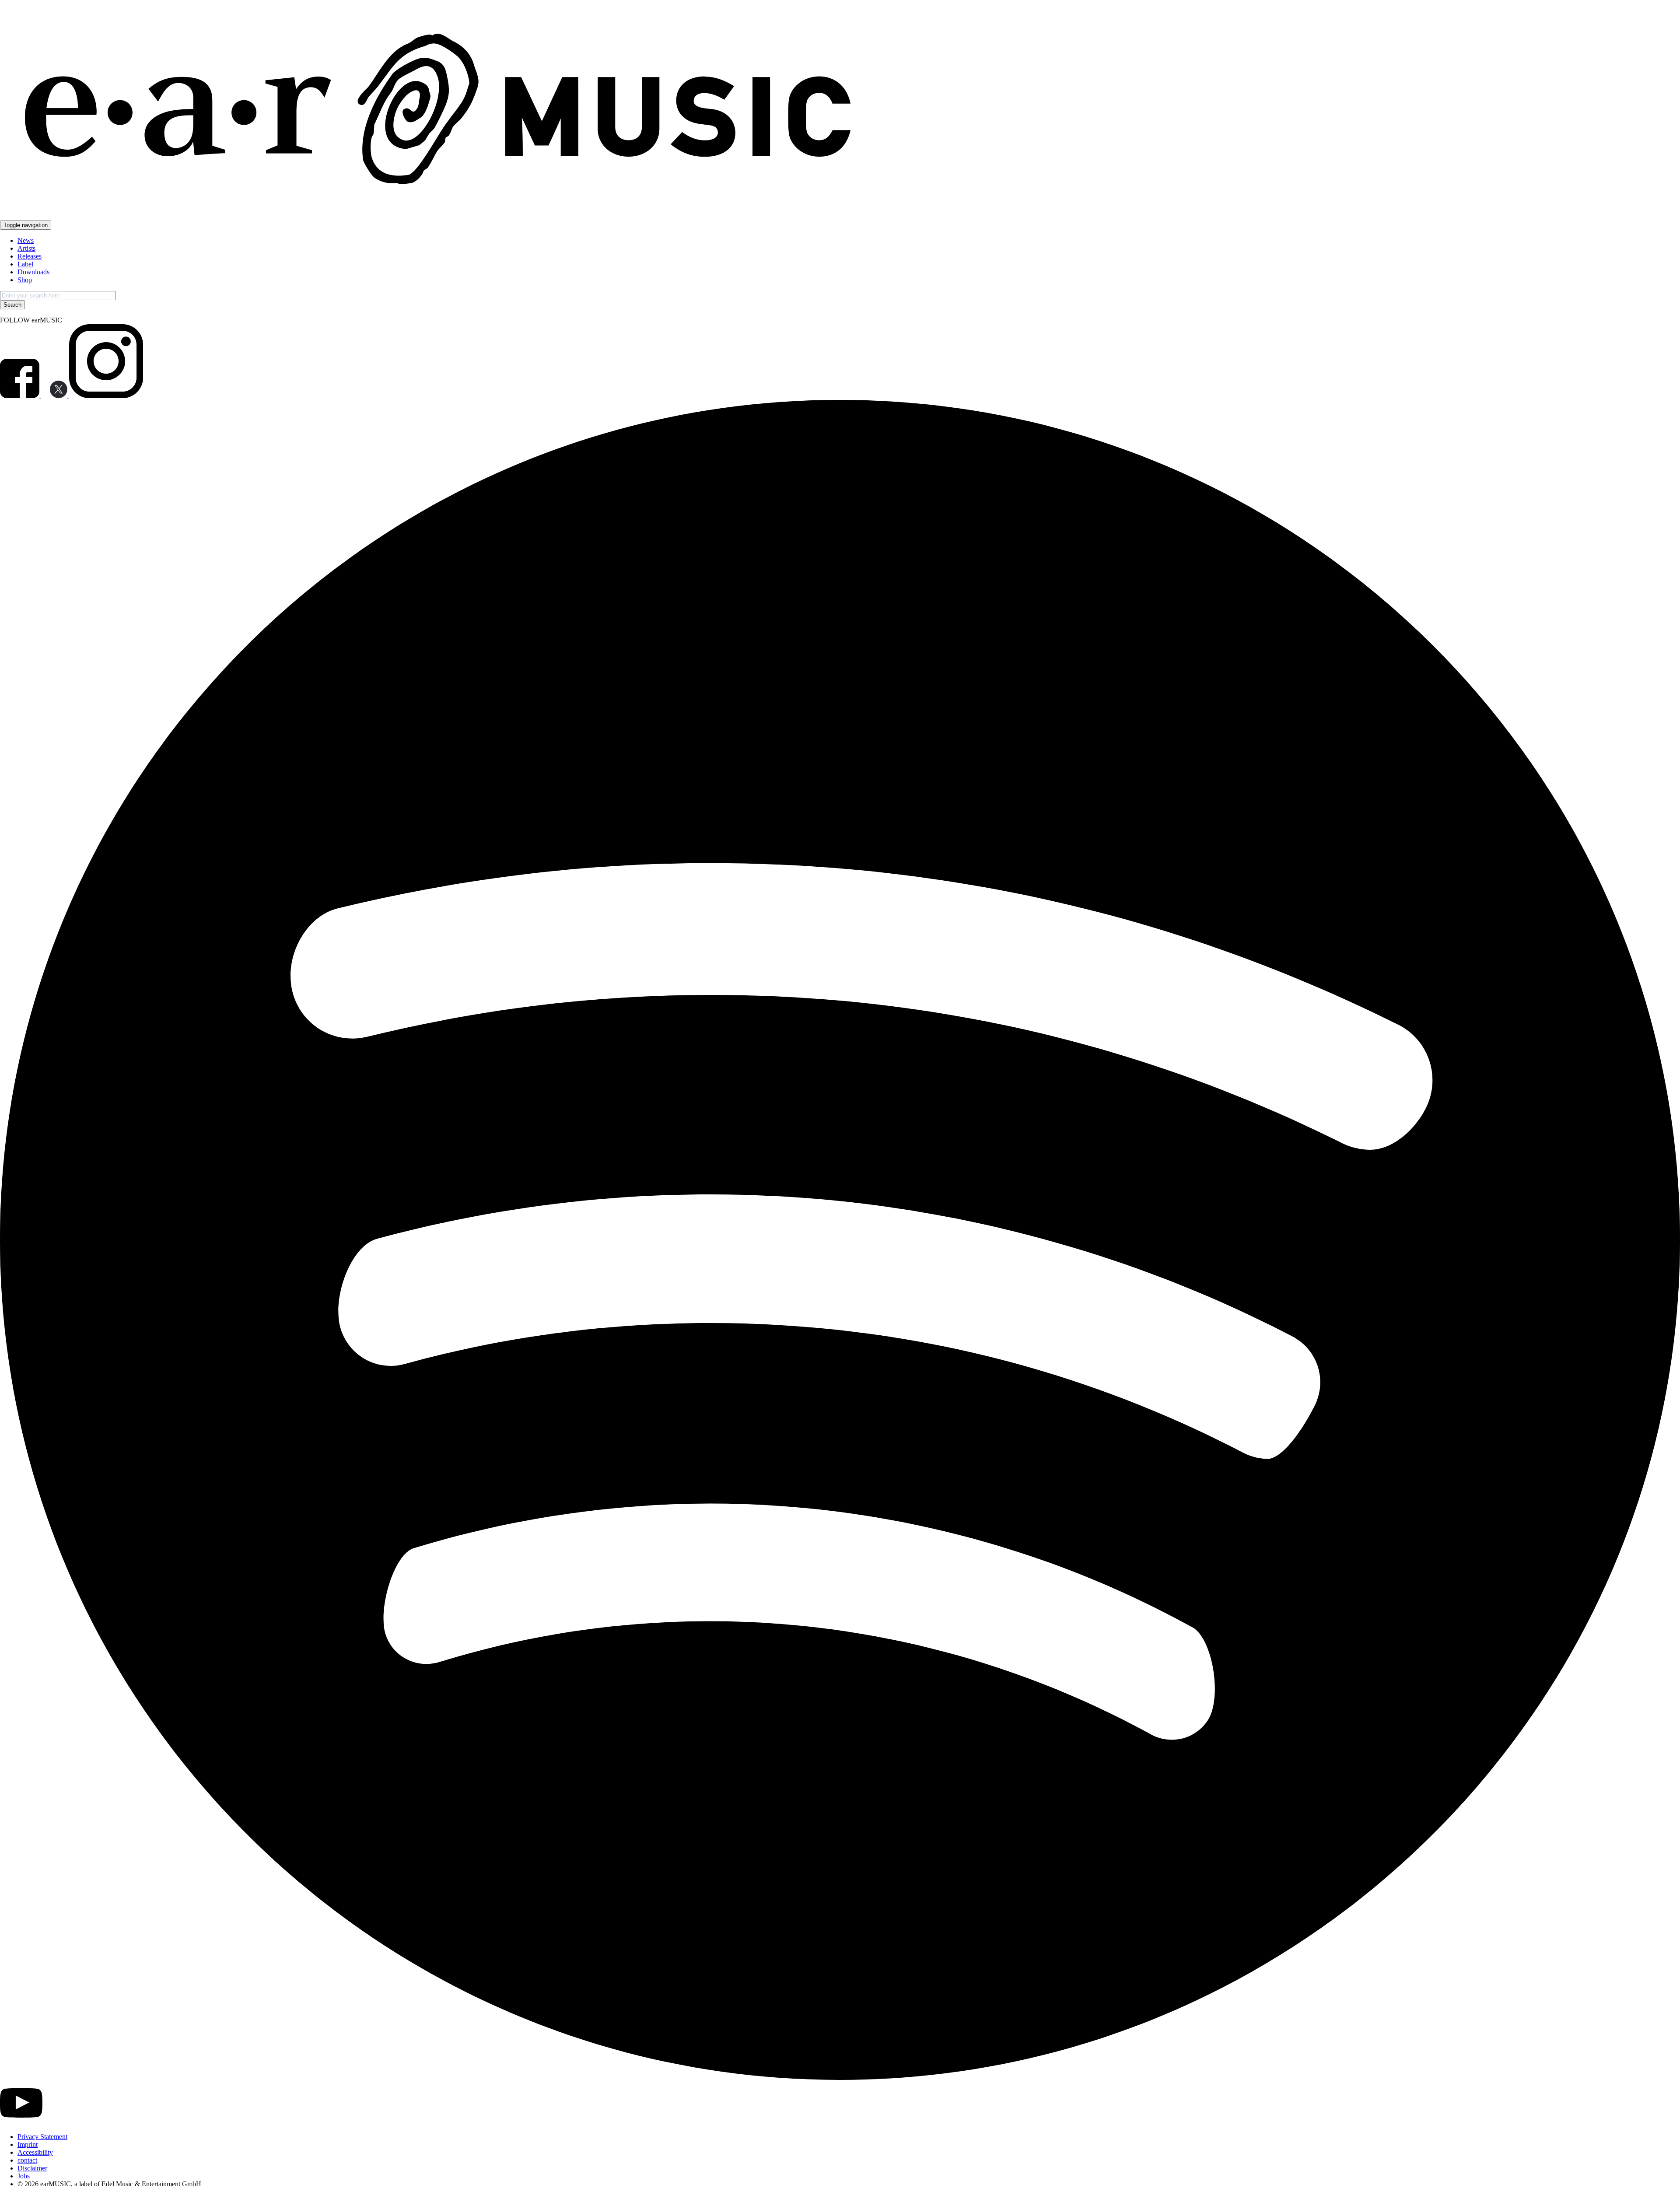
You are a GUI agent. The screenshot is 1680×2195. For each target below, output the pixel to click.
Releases (30, 256)
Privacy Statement (42, 2137)
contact (27, 2160)
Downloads (33, 272)
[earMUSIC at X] (55, 396)
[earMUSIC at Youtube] (21, 2122)
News (26, 240)
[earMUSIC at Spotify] (840, 2078)
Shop (25, 280)
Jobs (24, 2176)
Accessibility (35, 2152)
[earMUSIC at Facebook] (21, 396)
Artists (26, 248)
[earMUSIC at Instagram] (106, 396)
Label (25, 264)
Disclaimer (32, 2168)
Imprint (28, 2144)
